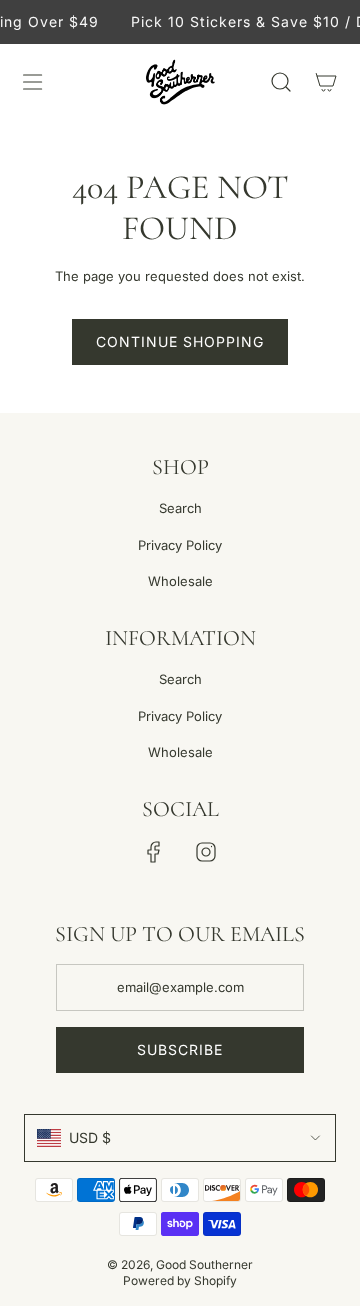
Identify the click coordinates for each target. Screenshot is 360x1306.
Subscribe (180, 1049)
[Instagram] (206, 852)
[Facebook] (154, 852)
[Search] (280, 82)
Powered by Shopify (180, 1280)
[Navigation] (32, 82)
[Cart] (325, 82)
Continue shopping (180, 341)
